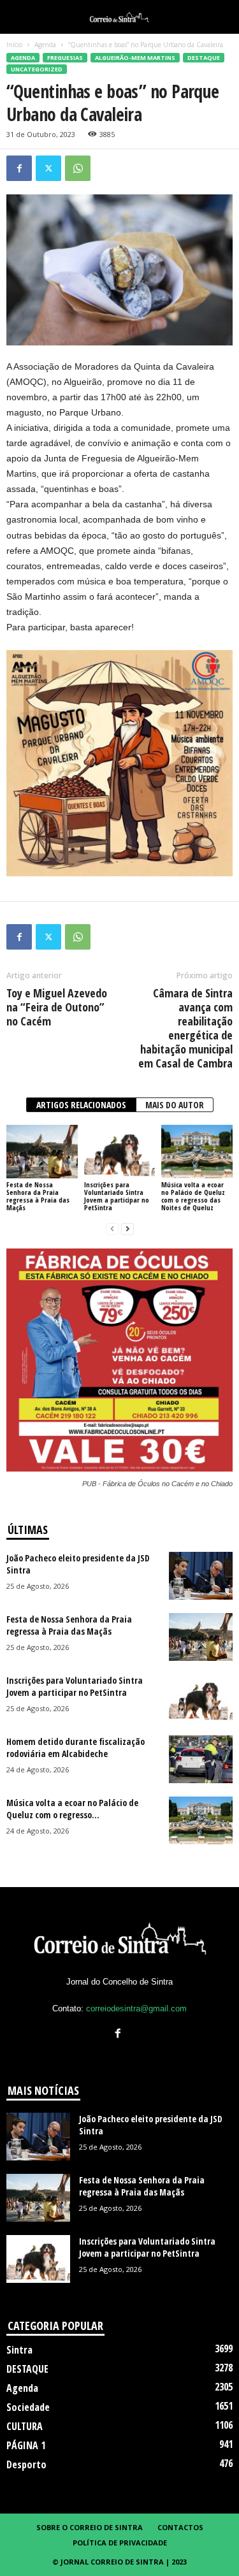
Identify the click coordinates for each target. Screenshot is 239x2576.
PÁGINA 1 (26, 2445)
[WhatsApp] (78, 168)
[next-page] (127, 1229)
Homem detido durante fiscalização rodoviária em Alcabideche (76, 1747)
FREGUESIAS (65, 58)
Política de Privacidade (120, 2543)
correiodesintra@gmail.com (136, 2008)
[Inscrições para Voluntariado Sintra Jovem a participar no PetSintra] (120, 1151)
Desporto (26, 2464)
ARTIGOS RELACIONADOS (81, 1105)
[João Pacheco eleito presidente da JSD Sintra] (201, 1576)
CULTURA (25, 2426)
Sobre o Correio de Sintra (90, 2527)
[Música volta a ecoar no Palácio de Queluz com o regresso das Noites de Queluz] (197, 1151)
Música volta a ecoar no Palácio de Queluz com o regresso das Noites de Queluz (193, 1196)
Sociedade (28, 2407)
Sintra (19, 2350)
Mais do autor (175, 1105)
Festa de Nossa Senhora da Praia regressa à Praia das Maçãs (38, 1196)
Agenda (45, 45)
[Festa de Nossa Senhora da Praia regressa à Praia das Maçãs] (42, 1151)
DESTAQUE (204, 58)
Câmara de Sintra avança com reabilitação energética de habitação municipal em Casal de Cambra (185, 1028)
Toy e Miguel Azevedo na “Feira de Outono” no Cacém (57, 1007)
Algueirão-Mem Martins (135, 58)
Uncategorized (37, 69)
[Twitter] (48, 168)
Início (14, 45)
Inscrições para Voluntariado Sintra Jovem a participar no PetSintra (117, 1196)
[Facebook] (19, 168)
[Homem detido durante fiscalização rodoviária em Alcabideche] (201, 1759)
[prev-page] (112, 1229)
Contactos (180, 2527)
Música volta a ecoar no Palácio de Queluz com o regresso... (72, 1809)
